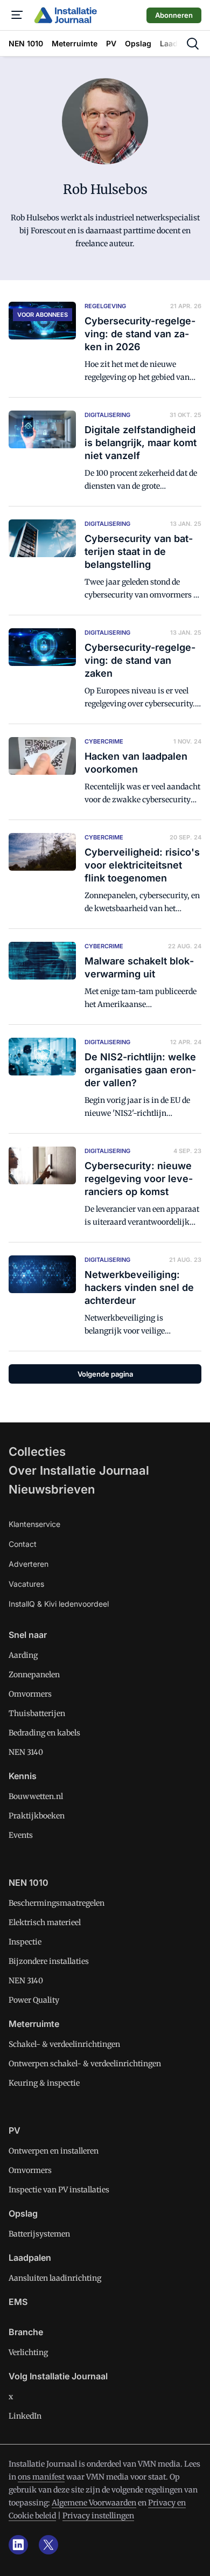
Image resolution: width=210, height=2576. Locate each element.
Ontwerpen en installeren (54, 2151)
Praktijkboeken (37, 1816)
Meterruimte (34, 2024)
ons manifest (41, 2477)
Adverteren (29, 1564)
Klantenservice (34, 1524)
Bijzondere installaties (49, 1961)
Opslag (23, 2213)
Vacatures (26, 1584)
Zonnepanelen (34, 1675)
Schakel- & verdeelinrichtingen (64, 2044)
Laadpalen (30, 2258)
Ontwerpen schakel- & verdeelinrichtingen (85, 2064)
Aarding (23, 1655)
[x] (48, 2545)
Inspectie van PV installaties (59, 2190)
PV (15, 2130)
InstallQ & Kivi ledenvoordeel (59, 1604)
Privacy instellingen (98, 2516)
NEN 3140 (26, 1752)
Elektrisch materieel (45, 1922)
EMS (18, 2302)
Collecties (37, 1452)
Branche (26, 2332)
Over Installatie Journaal (79, 1470)
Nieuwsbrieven (52, 1489)
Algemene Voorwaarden (94, 2503)
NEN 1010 (29, 1883)
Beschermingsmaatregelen (57, 1903)
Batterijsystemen (39, 2234)
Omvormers (30, 1694)
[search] (193, 44)
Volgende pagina (105, 1374)
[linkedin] (18, 2545)
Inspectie (25, 1942)
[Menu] (17, 15)
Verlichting (28, 2352)
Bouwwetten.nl (36, 1796)
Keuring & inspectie (44, 2083)
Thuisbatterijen (37, 1713)
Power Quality (34, 2000)
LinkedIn (25, 2416)
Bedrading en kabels (44, 1733)
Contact (23, 1544)
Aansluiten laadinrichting (55, 2278)
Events (21, 1835)
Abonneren (174, 15)
